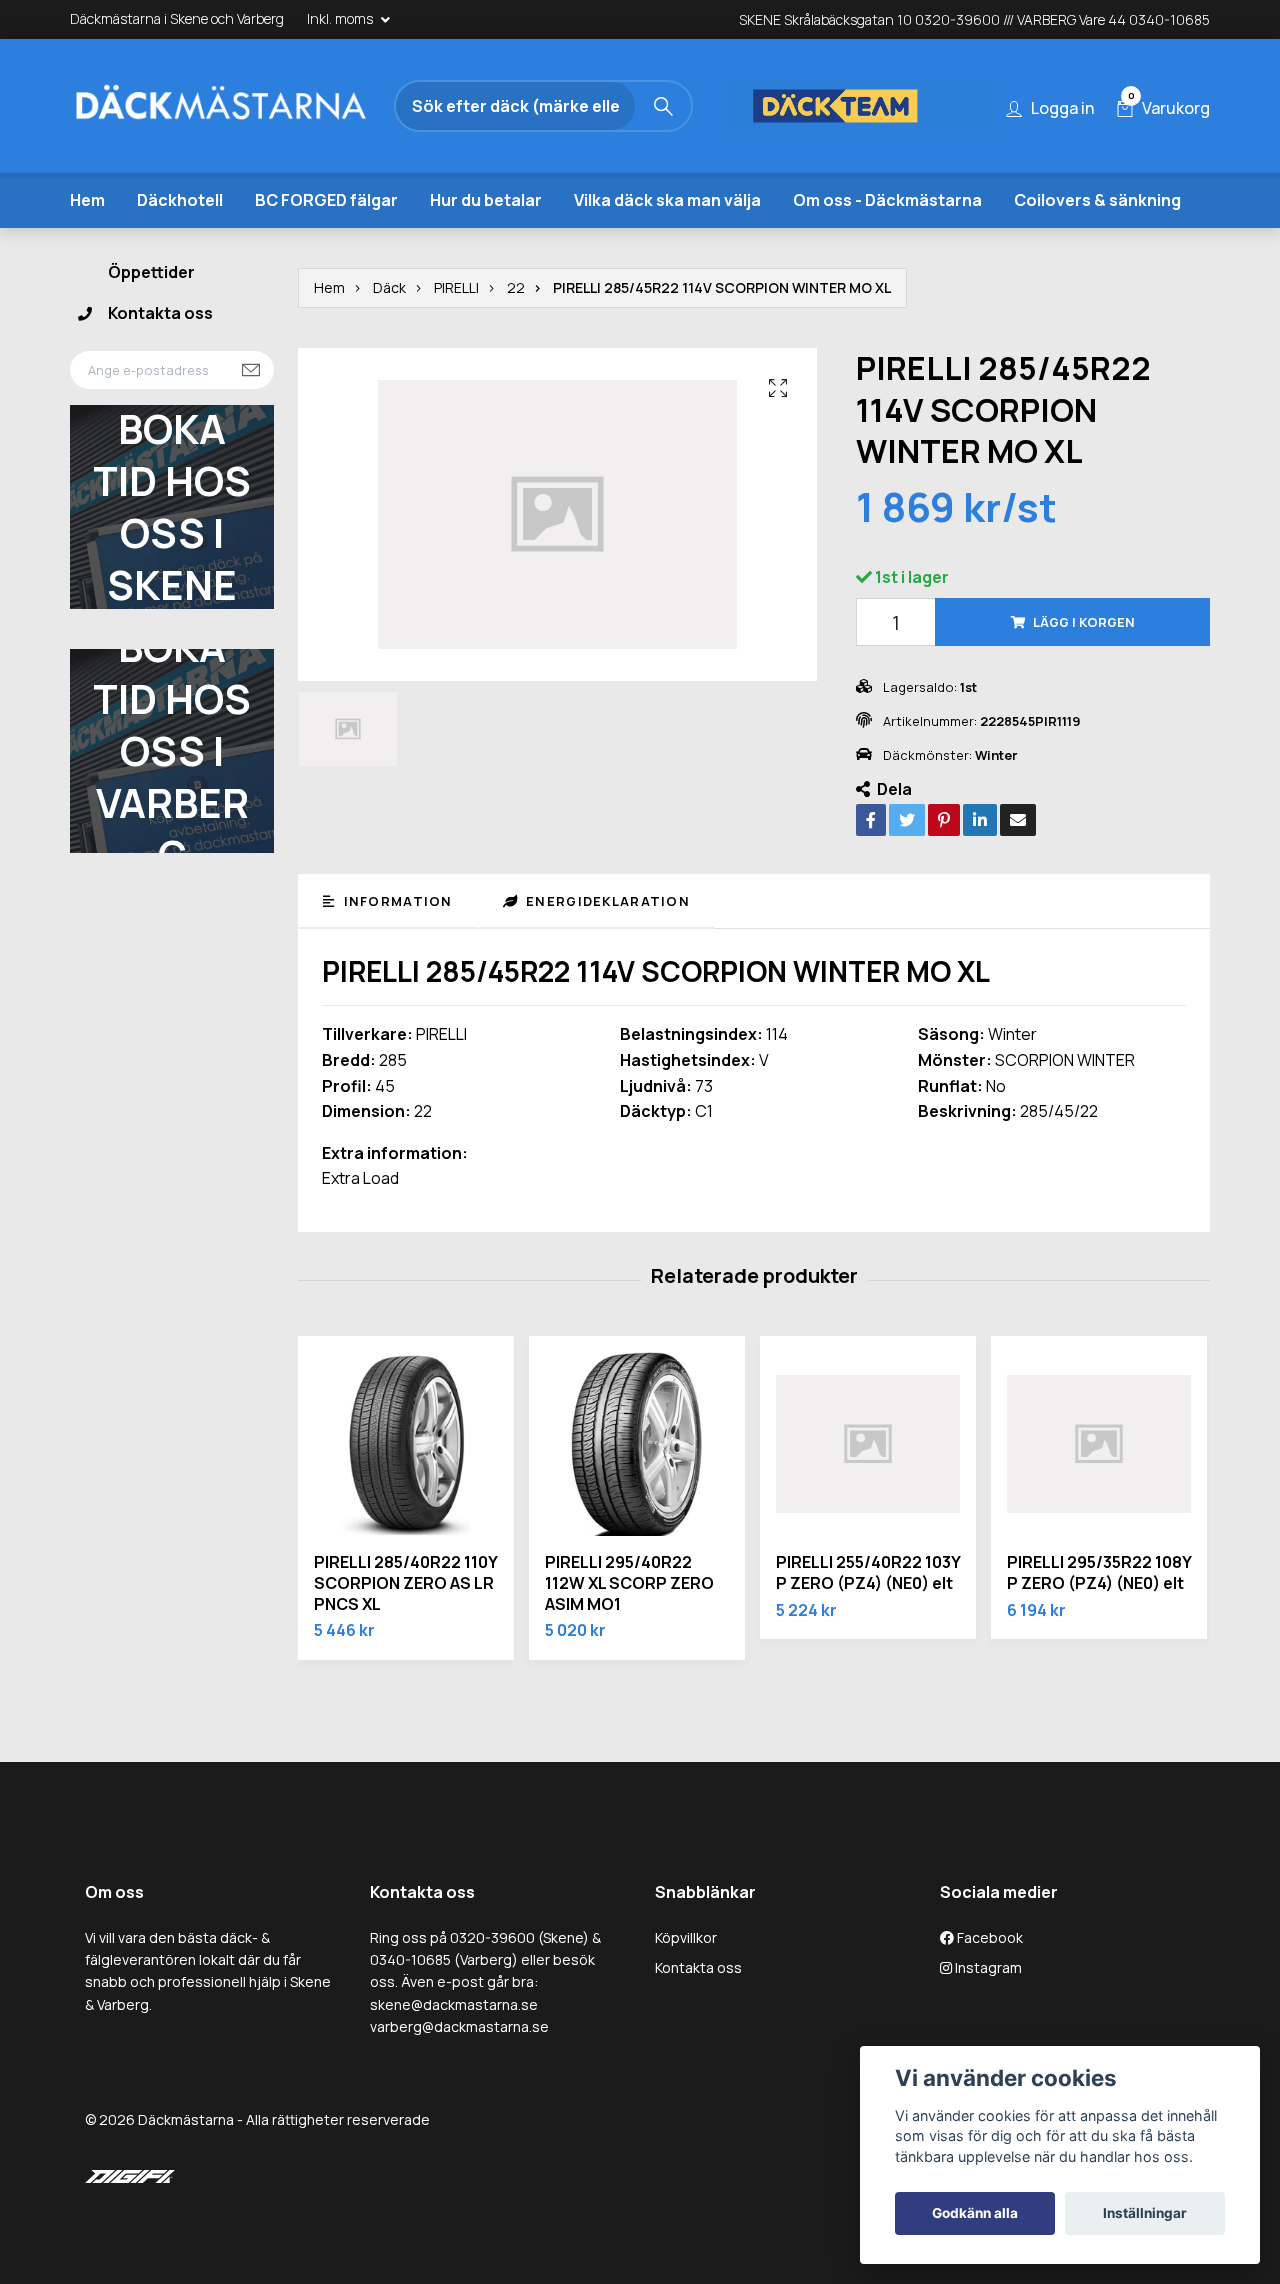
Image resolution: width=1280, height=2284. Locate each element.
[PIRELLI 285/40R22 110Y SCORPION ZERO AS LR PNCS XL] (406, 1487)
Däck (389, 329)
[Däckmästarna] (245, 109)
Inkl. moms (341, 18)
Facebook (988, 1979)
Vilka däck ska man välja (667, 242)
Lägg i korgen (1084, 665)
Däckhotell (180, 242)
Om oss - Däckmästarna (887, 242)
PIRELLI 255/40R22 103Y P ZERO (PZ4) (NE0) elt (868, 1615)
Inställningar (1145, 2213)
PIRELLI (456, 329)
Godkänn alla (975, 2213)
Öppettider (151, 314)
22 (516, 329)
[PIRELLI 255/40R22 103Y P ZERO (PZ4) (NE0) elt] (868, 1487)
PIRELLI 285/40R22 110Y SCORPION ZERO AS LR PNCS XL (405, 1626)
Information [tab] (395, 943)
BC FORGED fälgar (326, 242)
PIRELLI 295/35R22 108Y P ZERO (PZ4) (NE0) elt (1099, 1615)
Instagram (987, 2010)
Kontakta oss (160, 356)
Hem (87, 242)
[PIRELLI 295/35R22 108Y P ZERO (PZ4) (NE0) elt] (1099, 1487)
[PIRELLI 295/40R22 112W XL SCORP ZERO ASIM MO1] (637, 1487)
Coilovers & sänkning (1097, 242)
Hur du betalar (486, 242)
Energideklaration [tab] (606, 943)
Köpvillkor (686, 1979)
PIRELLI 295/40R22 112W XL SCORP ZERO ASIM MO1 (629, 1626)
